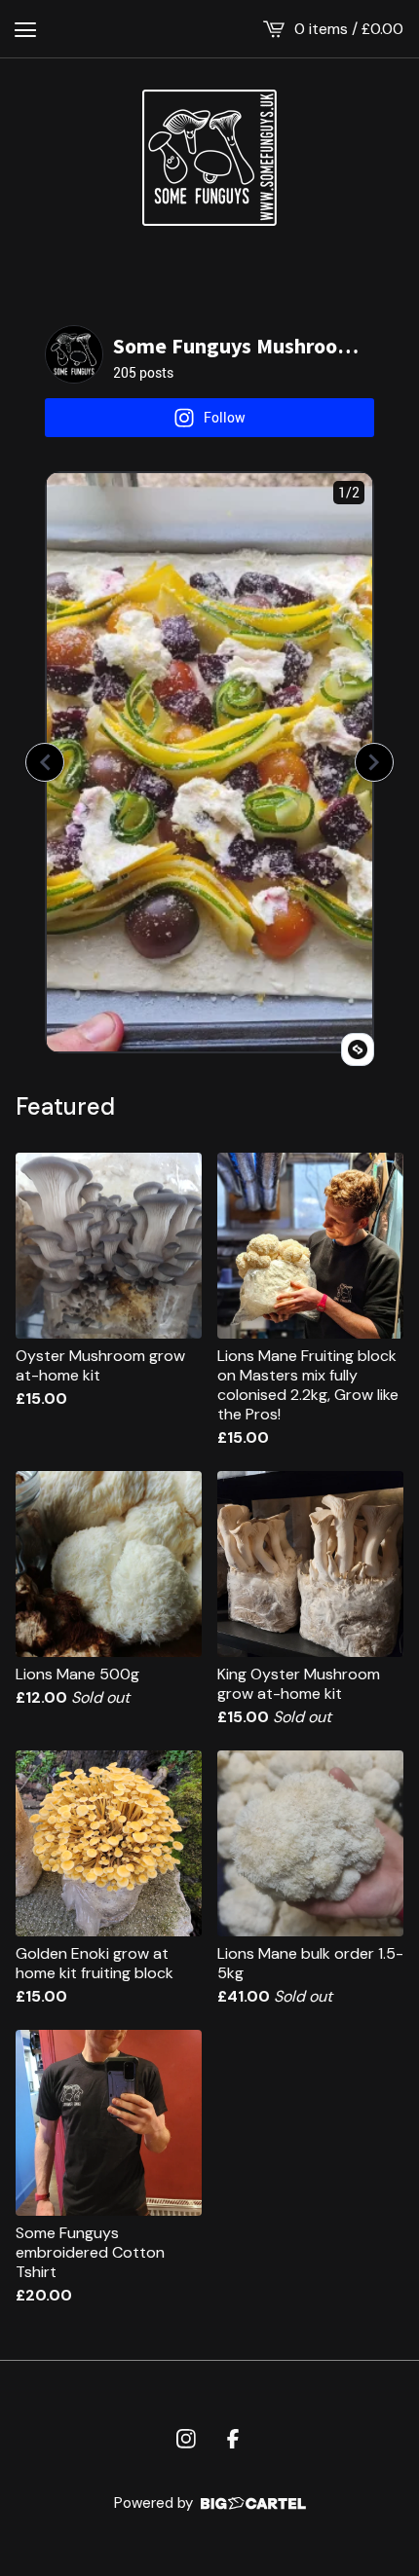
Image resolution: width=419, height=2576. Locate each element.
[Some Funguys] (210, 158)
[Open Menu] (25, 29)
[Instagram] (186, 2439)
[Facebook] (233, 2439)
